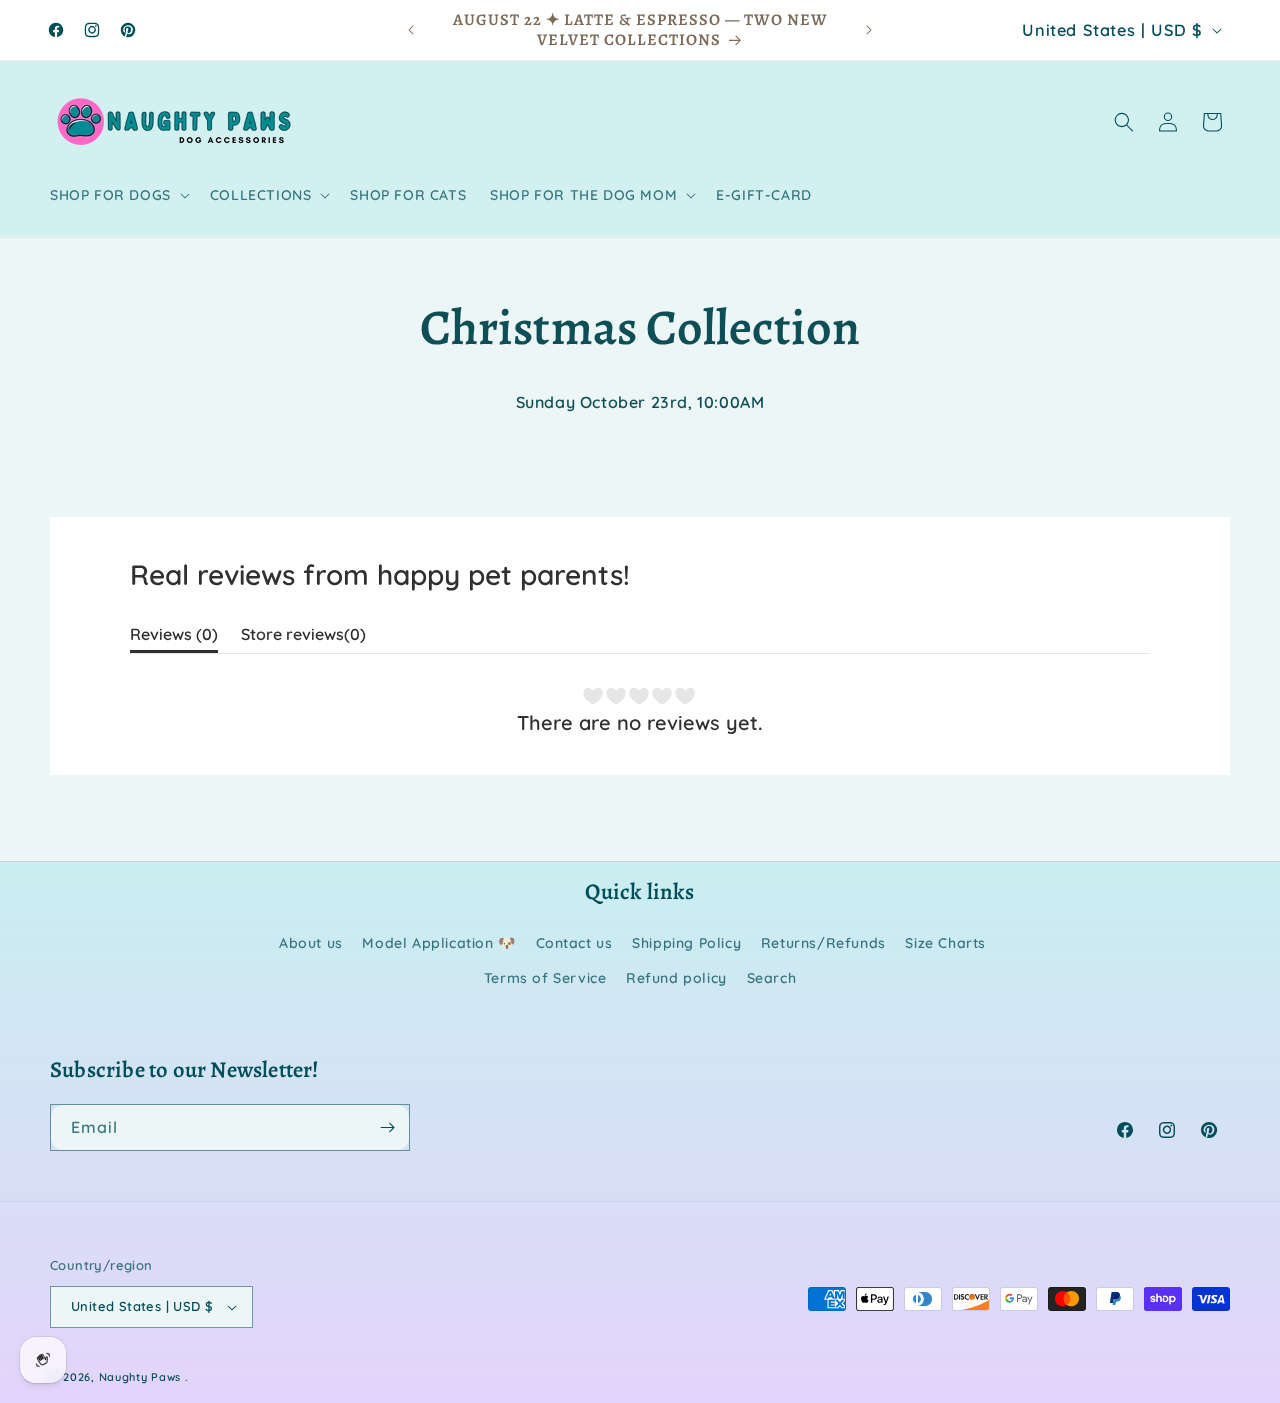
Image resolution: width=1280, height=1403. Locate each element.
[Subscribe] (387, 1127)
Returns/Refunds (823, 943)
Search (772, 978)
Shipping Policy (686, 943)
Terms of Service (545, 978)
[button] (118, 195)
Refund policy (676, 978)
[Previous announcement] (411, 30)
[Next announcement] (869, 30)
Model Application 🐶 (438, 943)
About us (311, 943)
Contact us (574, 943)
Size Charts (945, 943)
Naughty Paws (140, 1377)
